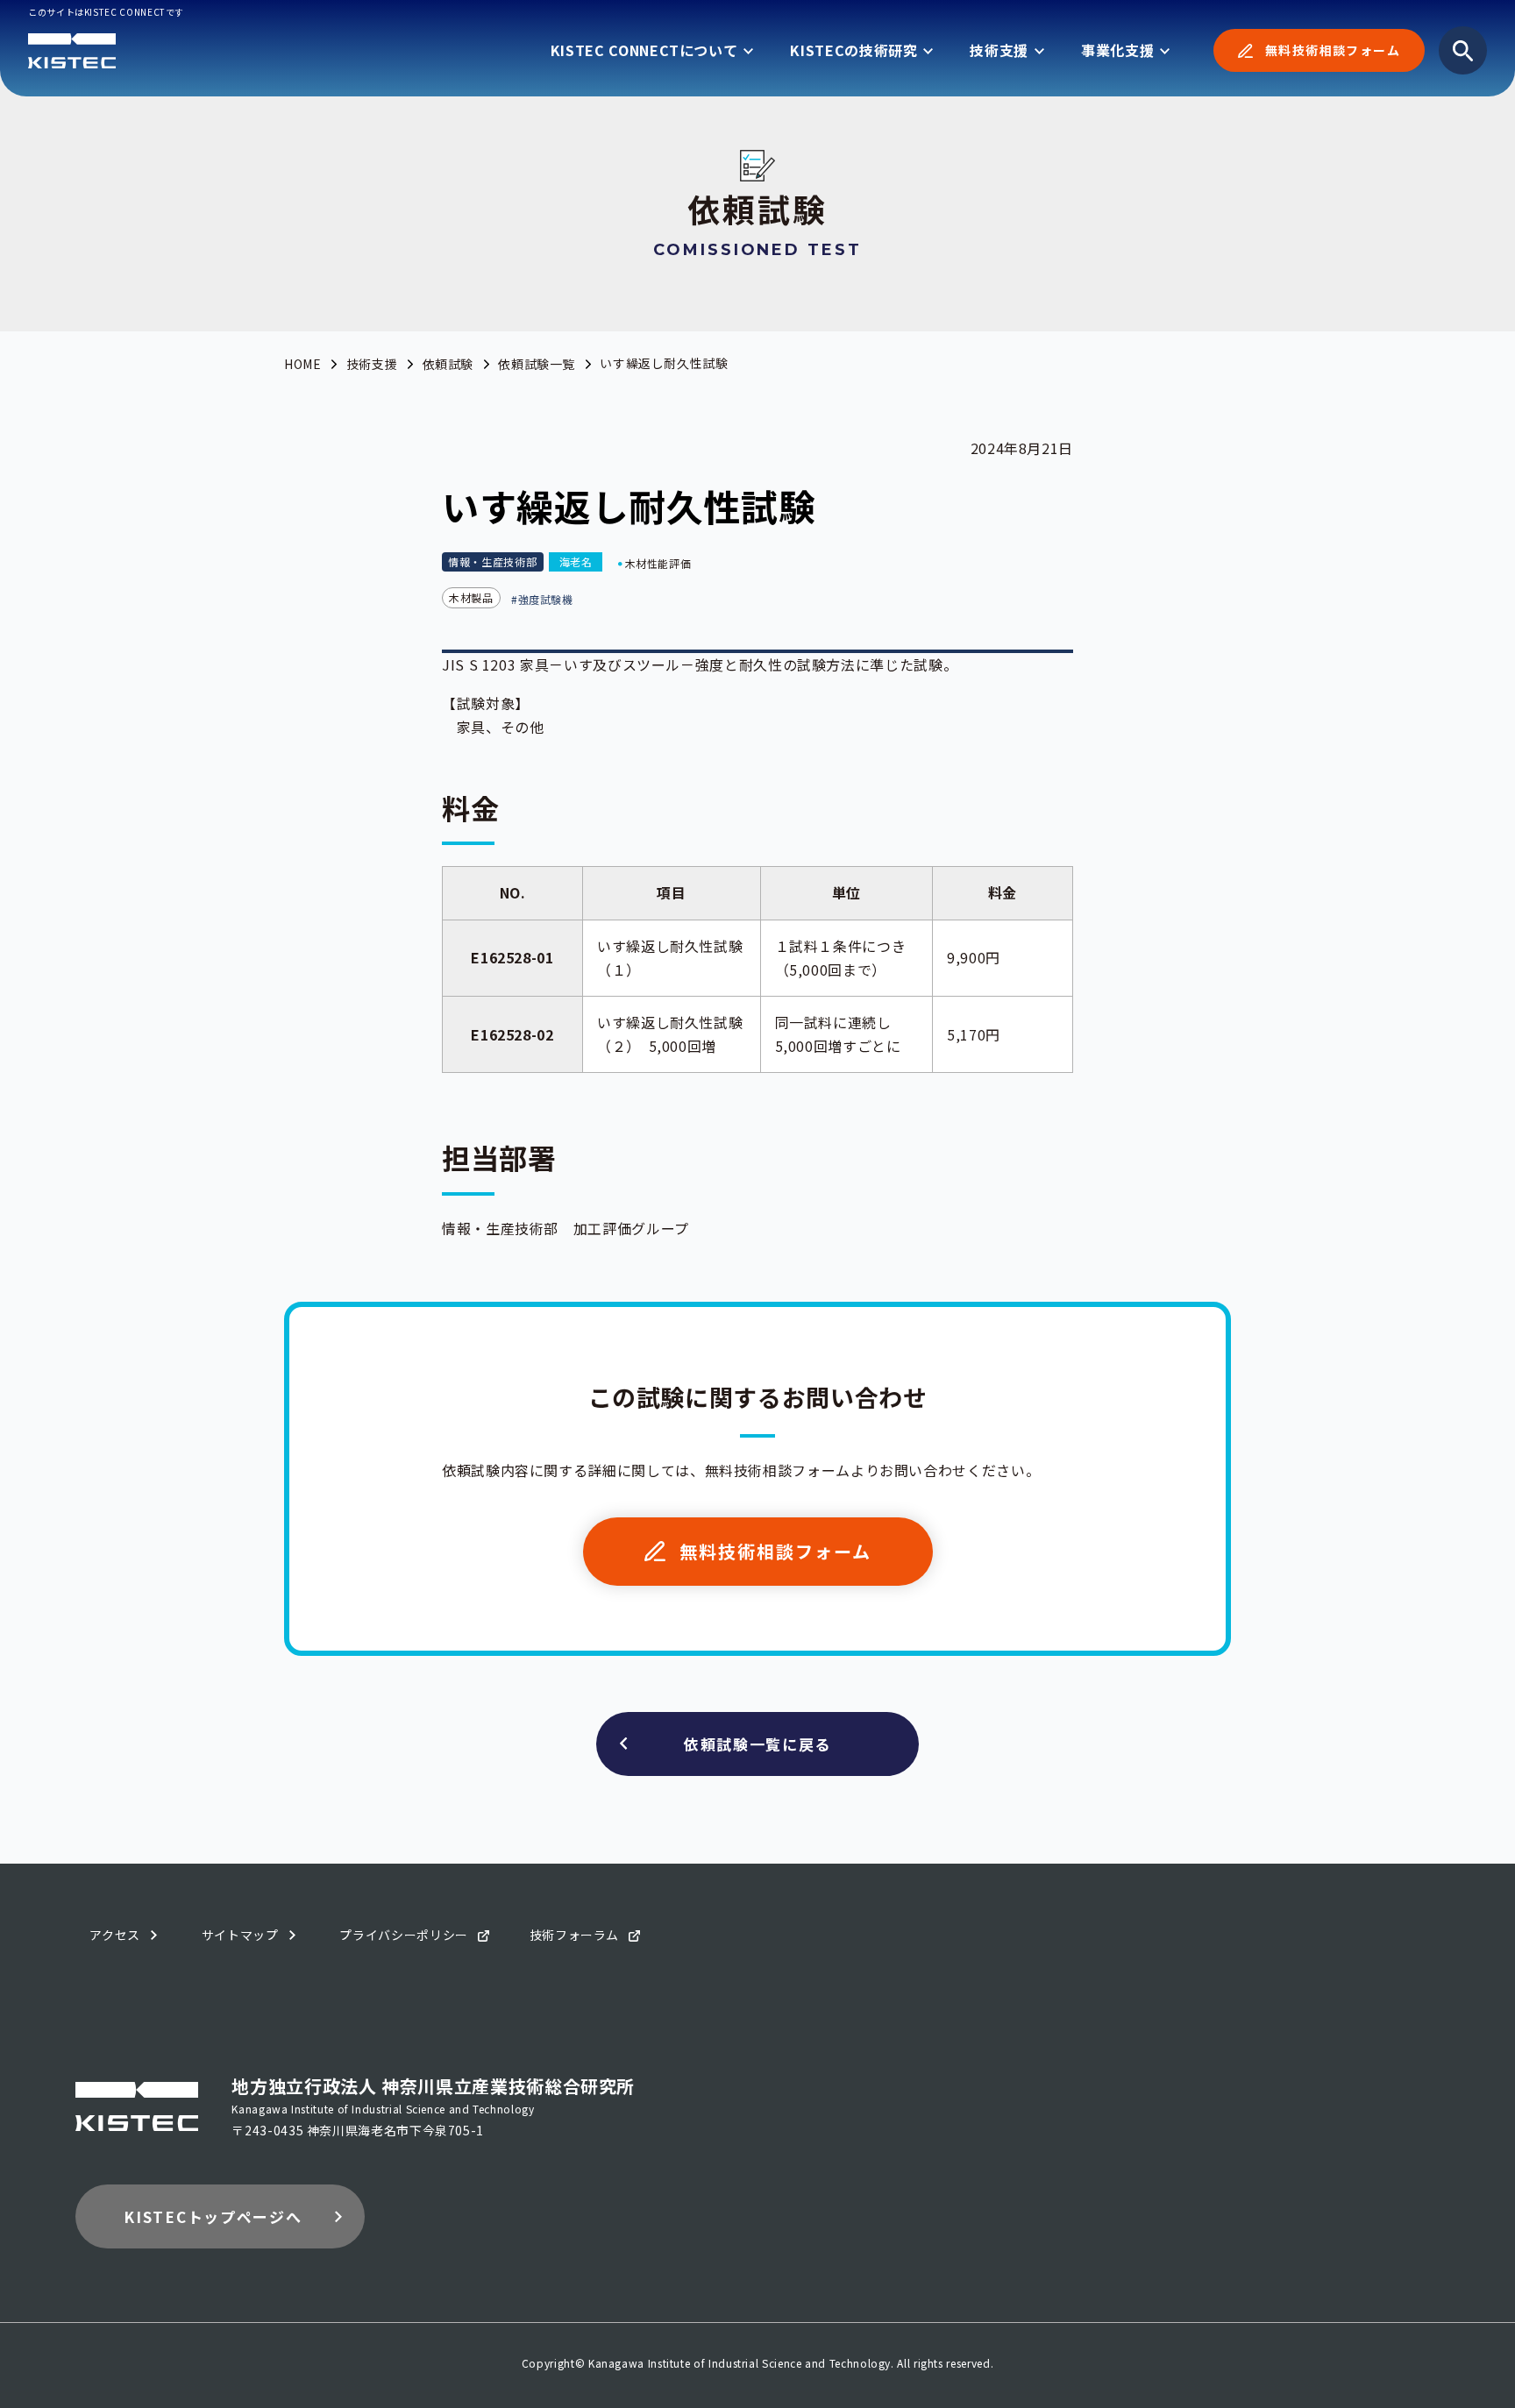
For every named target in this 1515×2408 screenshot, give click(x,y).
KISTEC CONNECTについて (644, 50)
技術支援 (999, 50)
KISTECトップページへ (213, 2216)
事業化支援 (1117, 50)
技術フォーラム (574, 1935)
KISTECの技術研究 (854, 50)
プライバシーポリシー (403, 1935)
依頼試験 (448, 364)
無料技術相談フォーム (1333, 50)
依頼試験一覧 (537, 364)
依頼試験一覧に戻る (757, 1744)
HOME (303, 364)
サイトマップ (240, 1935)
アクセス (115, 1935)
